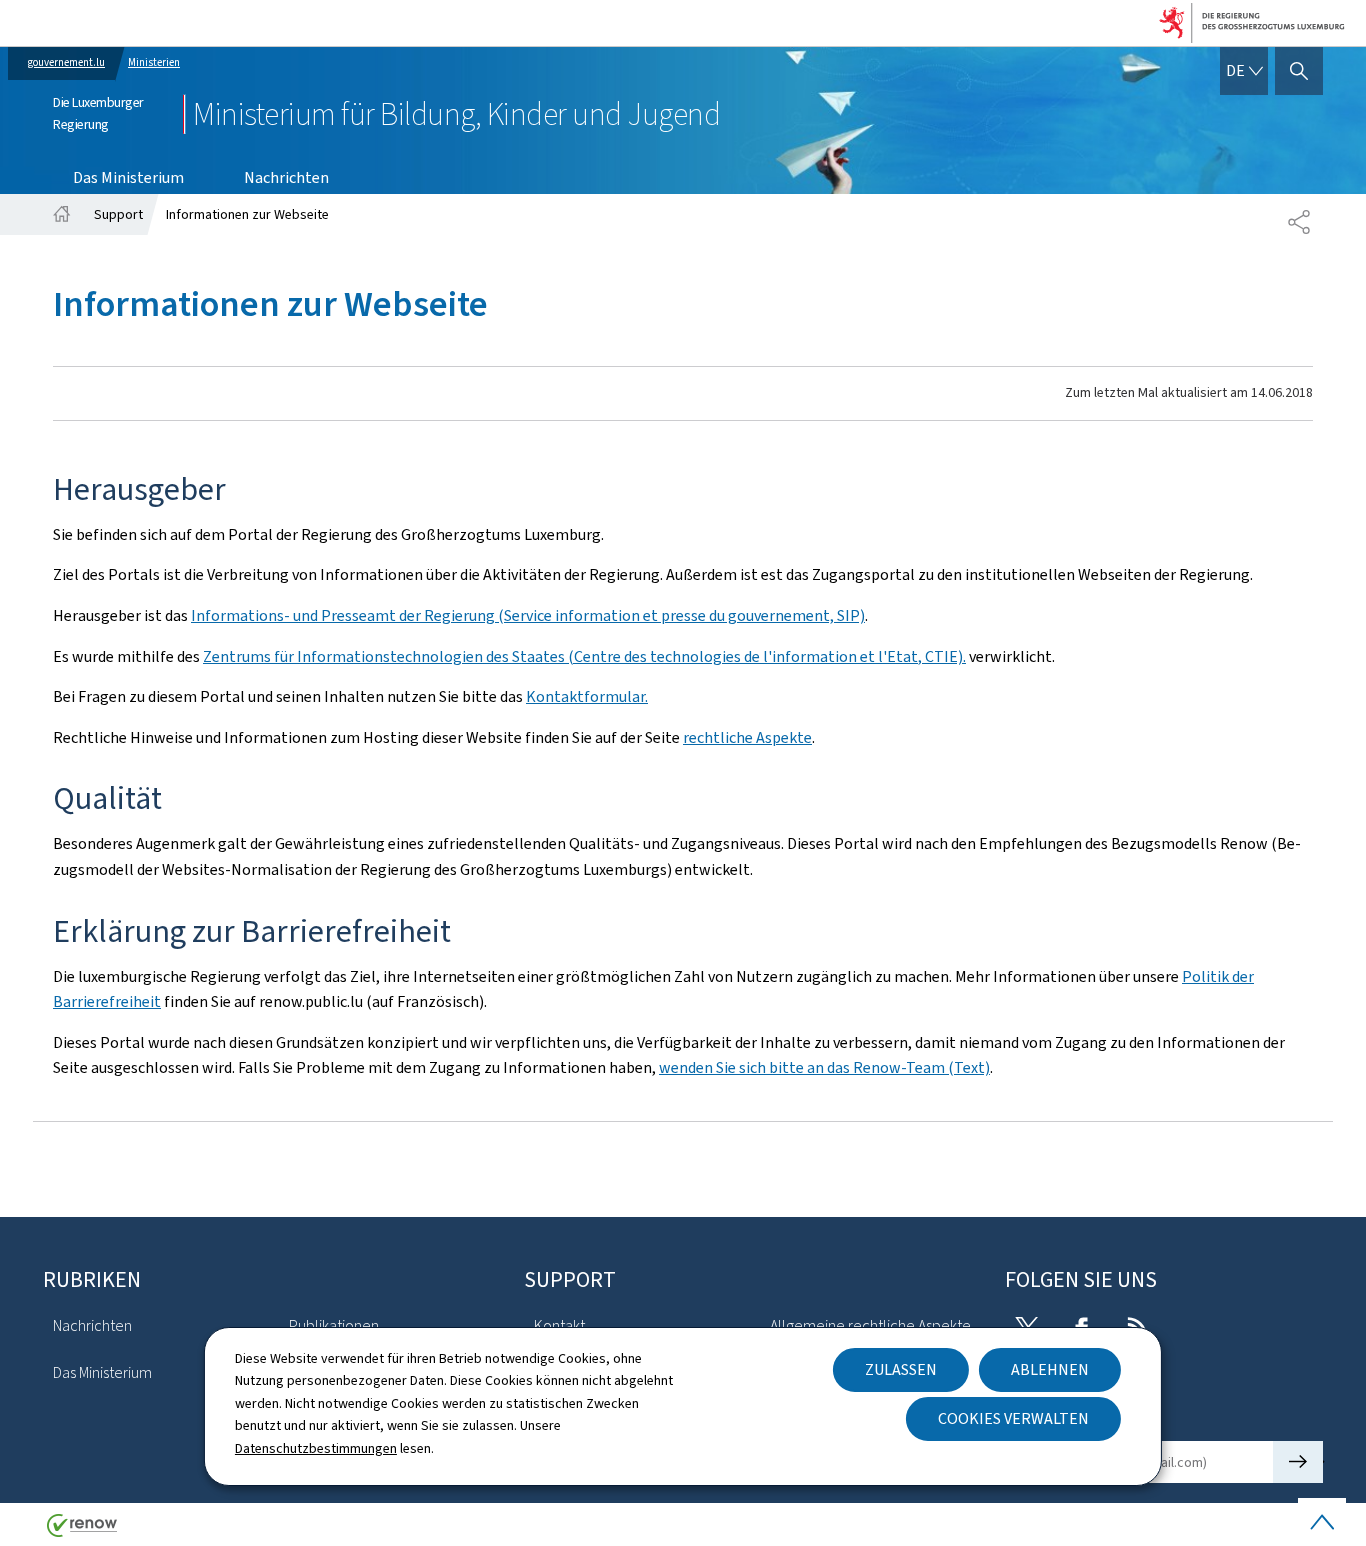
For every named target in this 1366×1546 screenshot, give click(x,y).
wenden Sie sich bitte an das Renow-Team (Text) (824, 1067)
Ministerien (154, 62)
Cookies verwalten (1013, 1418)
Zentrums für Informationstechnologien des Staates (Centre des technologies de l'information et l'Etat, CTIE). (584, 656)
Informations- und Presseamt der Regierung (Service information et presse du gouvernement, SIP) (528, 615)
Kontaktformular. (587, 696)
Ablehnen (1050, 1369)
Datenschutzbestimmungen (316, 1448)
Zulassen (901, 1369)
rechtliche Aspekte (747, 737)
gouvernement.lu (66, 62)
